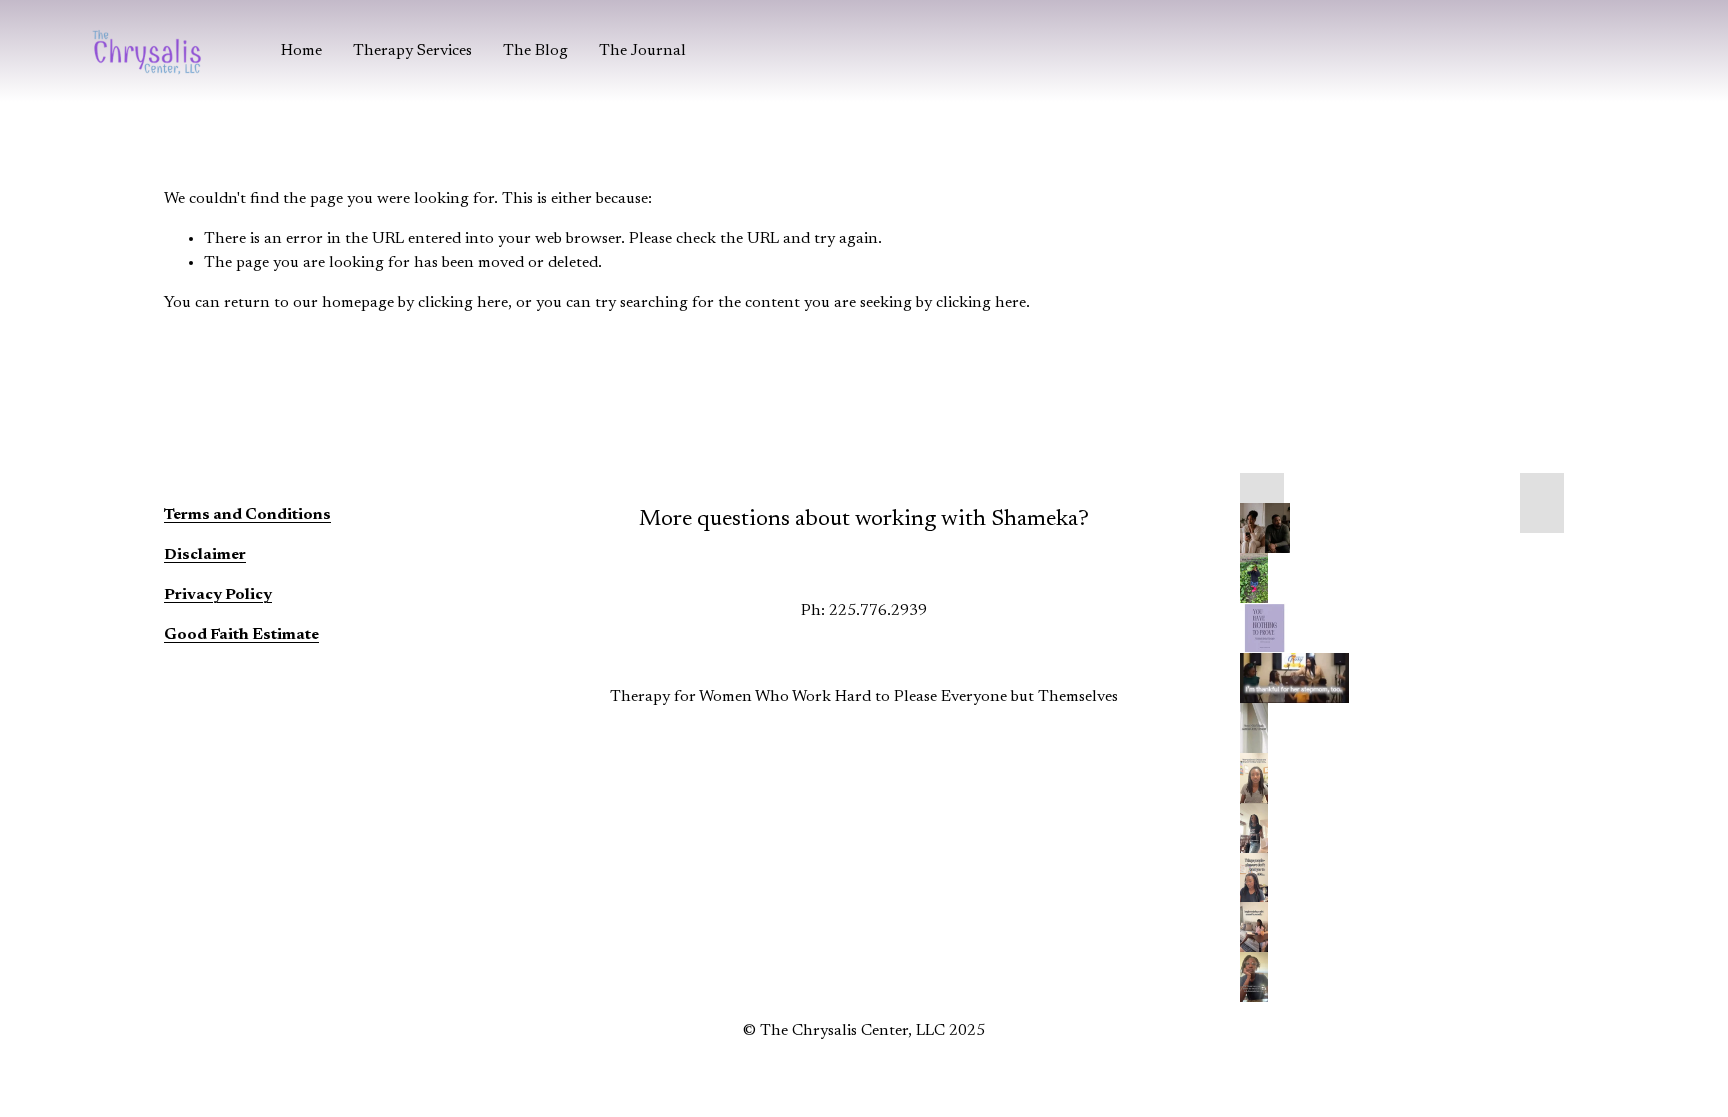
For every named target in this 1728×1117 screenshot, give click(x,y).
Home (301, 51)
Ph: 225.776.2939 (864, 611)
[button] (1262, 503)
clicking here (463, 303)
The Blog (535, 51)
